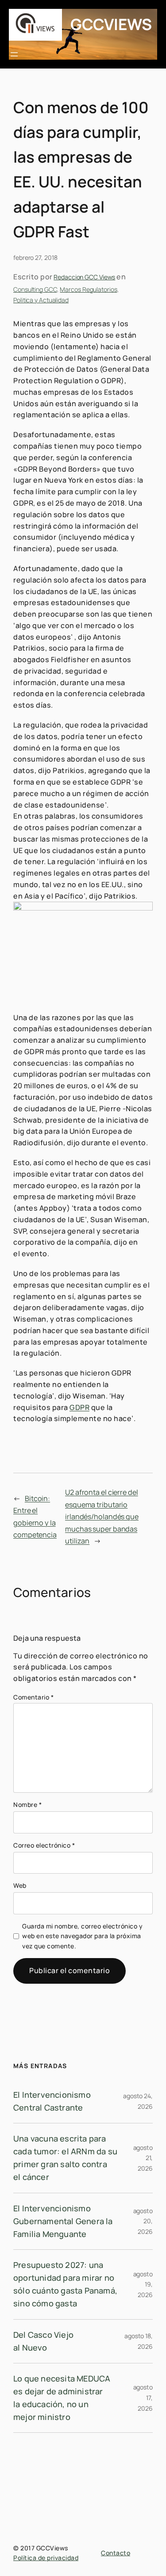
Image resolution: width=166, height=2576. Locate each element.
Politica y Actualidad (41, 300)
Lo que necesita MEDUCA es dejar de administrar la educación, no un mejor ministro (62, 2398)
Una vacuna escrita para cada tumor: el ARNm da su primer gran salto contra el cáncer (65, 2158)
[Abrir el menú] (14, 54)
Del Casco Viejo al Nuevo (43, 2341)
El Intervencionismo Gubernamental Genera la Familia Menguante (63, 2221)
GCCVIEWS (111, 24)
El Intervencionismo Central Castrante (52, 2101)
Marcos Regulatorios (88, 289)
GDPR (79, 1407)
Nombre (27, 1804)
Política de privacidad (46, 2558)
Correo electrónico (44, 1845)
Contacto (116, 2553)
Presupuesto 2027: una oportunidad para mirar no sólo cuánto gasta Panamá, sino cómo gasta (65, 2284)
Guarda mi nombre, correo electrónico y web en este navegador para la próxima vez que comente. (82, 1936)
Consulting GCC (35, 289)
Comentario (33, 1697)
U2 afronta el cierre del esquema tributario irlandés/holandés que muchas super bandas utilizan (102, 1517)
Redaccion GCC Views (84, 277)
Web (20, 1885)
